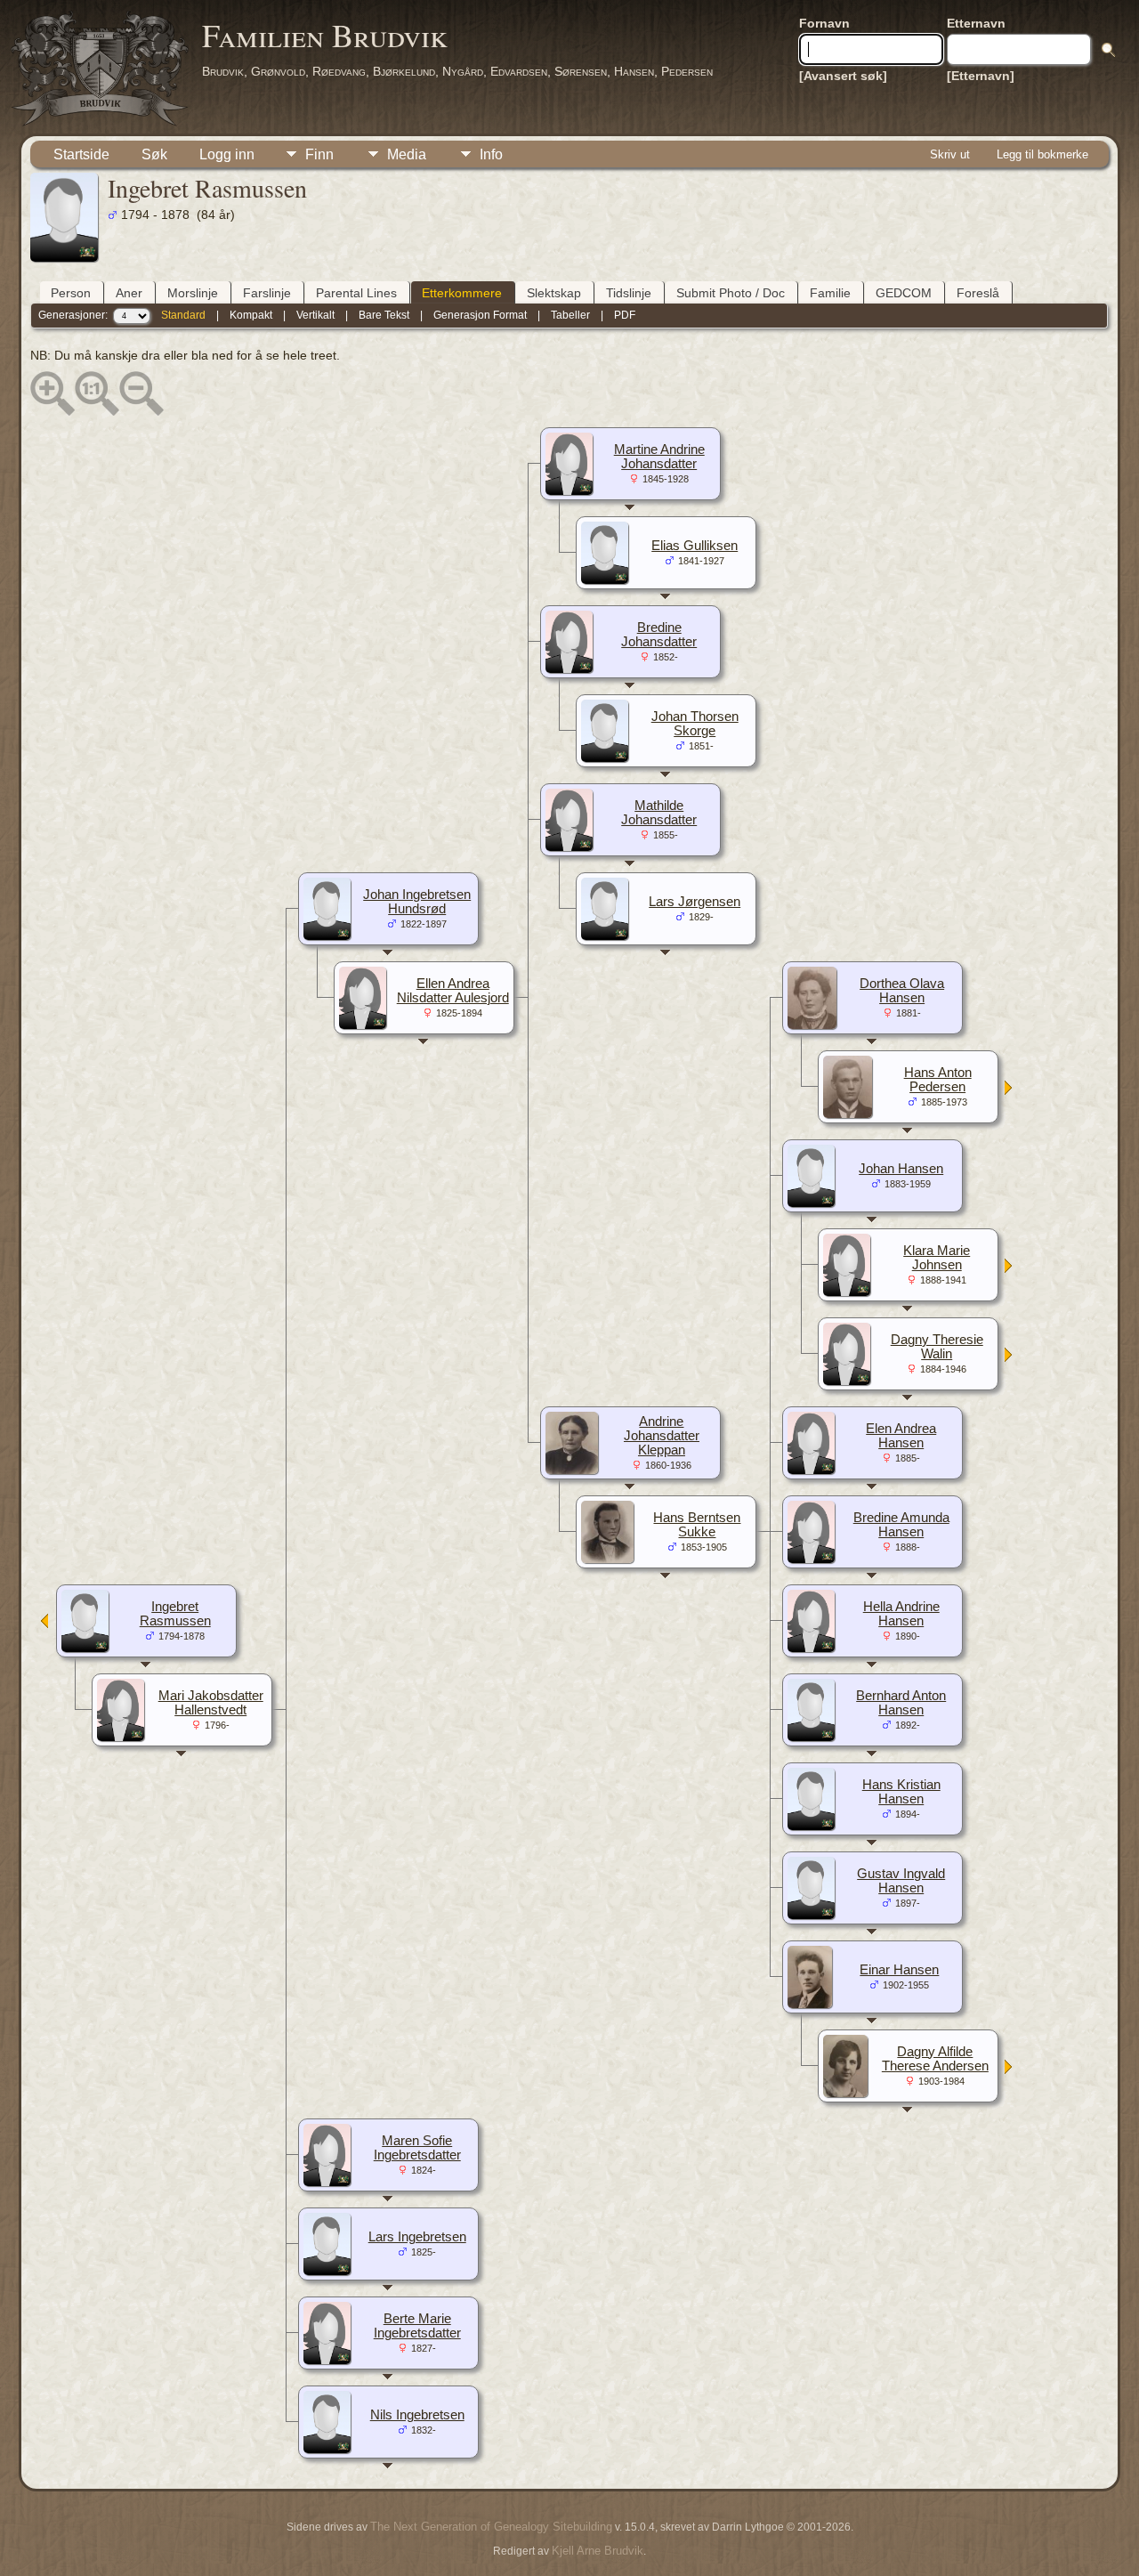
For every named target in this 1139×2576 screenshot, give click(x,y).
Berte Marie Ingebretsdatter (417, 2326)
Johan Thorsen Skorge (695, 724)
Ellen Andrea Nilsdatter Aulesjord (453, 991)
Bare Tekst (384, 315)
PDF (625, 315)
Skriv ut (950, 154)
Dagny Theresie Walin (937, 1347)
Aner (129, 293)
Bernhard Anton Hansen (901, 1703)
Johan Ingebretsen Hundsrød (417, 902)
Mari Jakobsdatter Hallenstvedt (211, 1703)
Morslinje (193, 293)
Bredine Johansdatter (659, 635)
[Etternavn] (981, 76)
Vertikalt (315, 315)
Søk (154, 154)
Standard (183, 315)
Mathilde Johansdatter (659, 813)
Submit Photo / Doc (731, 293)
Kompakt (251, 315)
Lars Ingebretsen (417, 2237)
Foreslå (978, 293)
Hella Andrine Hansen (901, 1614)
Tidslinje (629, 293)
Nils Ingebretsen (417, 2415)
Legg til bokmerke (1042, 154)
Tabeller (570, 315)
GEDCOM (904, 293)
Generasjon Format (480, 315)
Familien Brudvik (325, 35)
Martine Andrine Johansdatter (659, 457)
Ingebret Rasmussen (175, 1614)
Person (71, 293)
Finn (319, 154)
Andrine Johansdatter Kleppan (662, 1436)
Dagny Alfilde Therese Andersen (935, 2059)
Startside (81, 154)
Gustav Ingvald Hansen (901, 1881)
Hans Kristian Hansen (901, 1792)
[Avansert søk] (843, 76)
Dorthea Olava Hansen (902, 991)
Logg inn (227, 154)
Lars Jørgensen (695, 902)
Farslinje (267, 293)
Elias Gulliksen (695, 546)
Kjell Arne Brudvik (598, 2551)
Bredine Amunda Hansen (901, 1525)
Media (407, 154)
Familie (830, 293)
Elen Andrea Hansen (901, 1436)
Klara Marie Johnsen (937, 1258)
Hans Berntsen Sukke (697, 1525)
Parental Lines (356, 293)
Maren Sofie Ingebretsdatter (417, 2148)
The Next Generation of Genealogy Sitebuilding (491, 2527)
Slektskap (554, 293)
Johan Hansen (901, 1169)
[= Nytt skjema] (1009, 1089)
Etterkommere (462, 293)
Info (491, 154)
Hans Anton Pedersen (938, 1080)
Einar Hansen (899, 1970)
